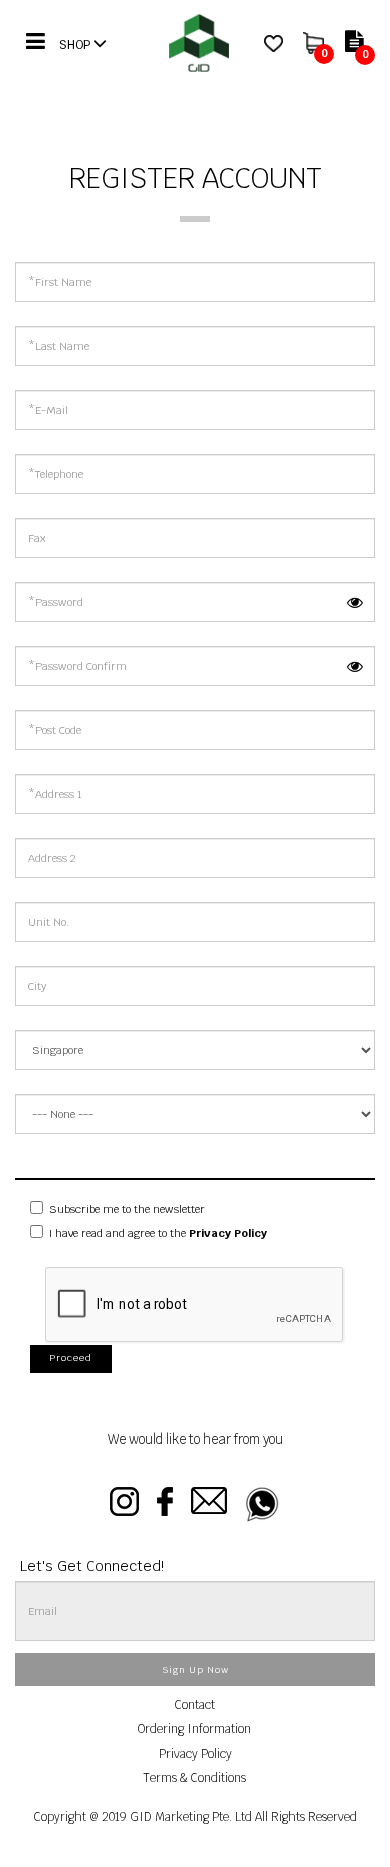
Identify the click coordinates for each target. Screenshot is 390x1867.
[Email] (209, 1504)
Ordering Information (194, 1728)
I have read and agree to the (156, 1233)
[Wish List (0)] (273, 42)
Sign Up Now (195, 1670)
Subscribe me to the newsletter (125, 1209)
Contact (195, 1704)
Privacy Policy (195, 1753)
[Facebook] (165, 1504)
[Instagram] (124, 1504)
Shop (76, 44)
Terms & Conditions (194, 1777)
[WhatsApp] (262, 1504)
